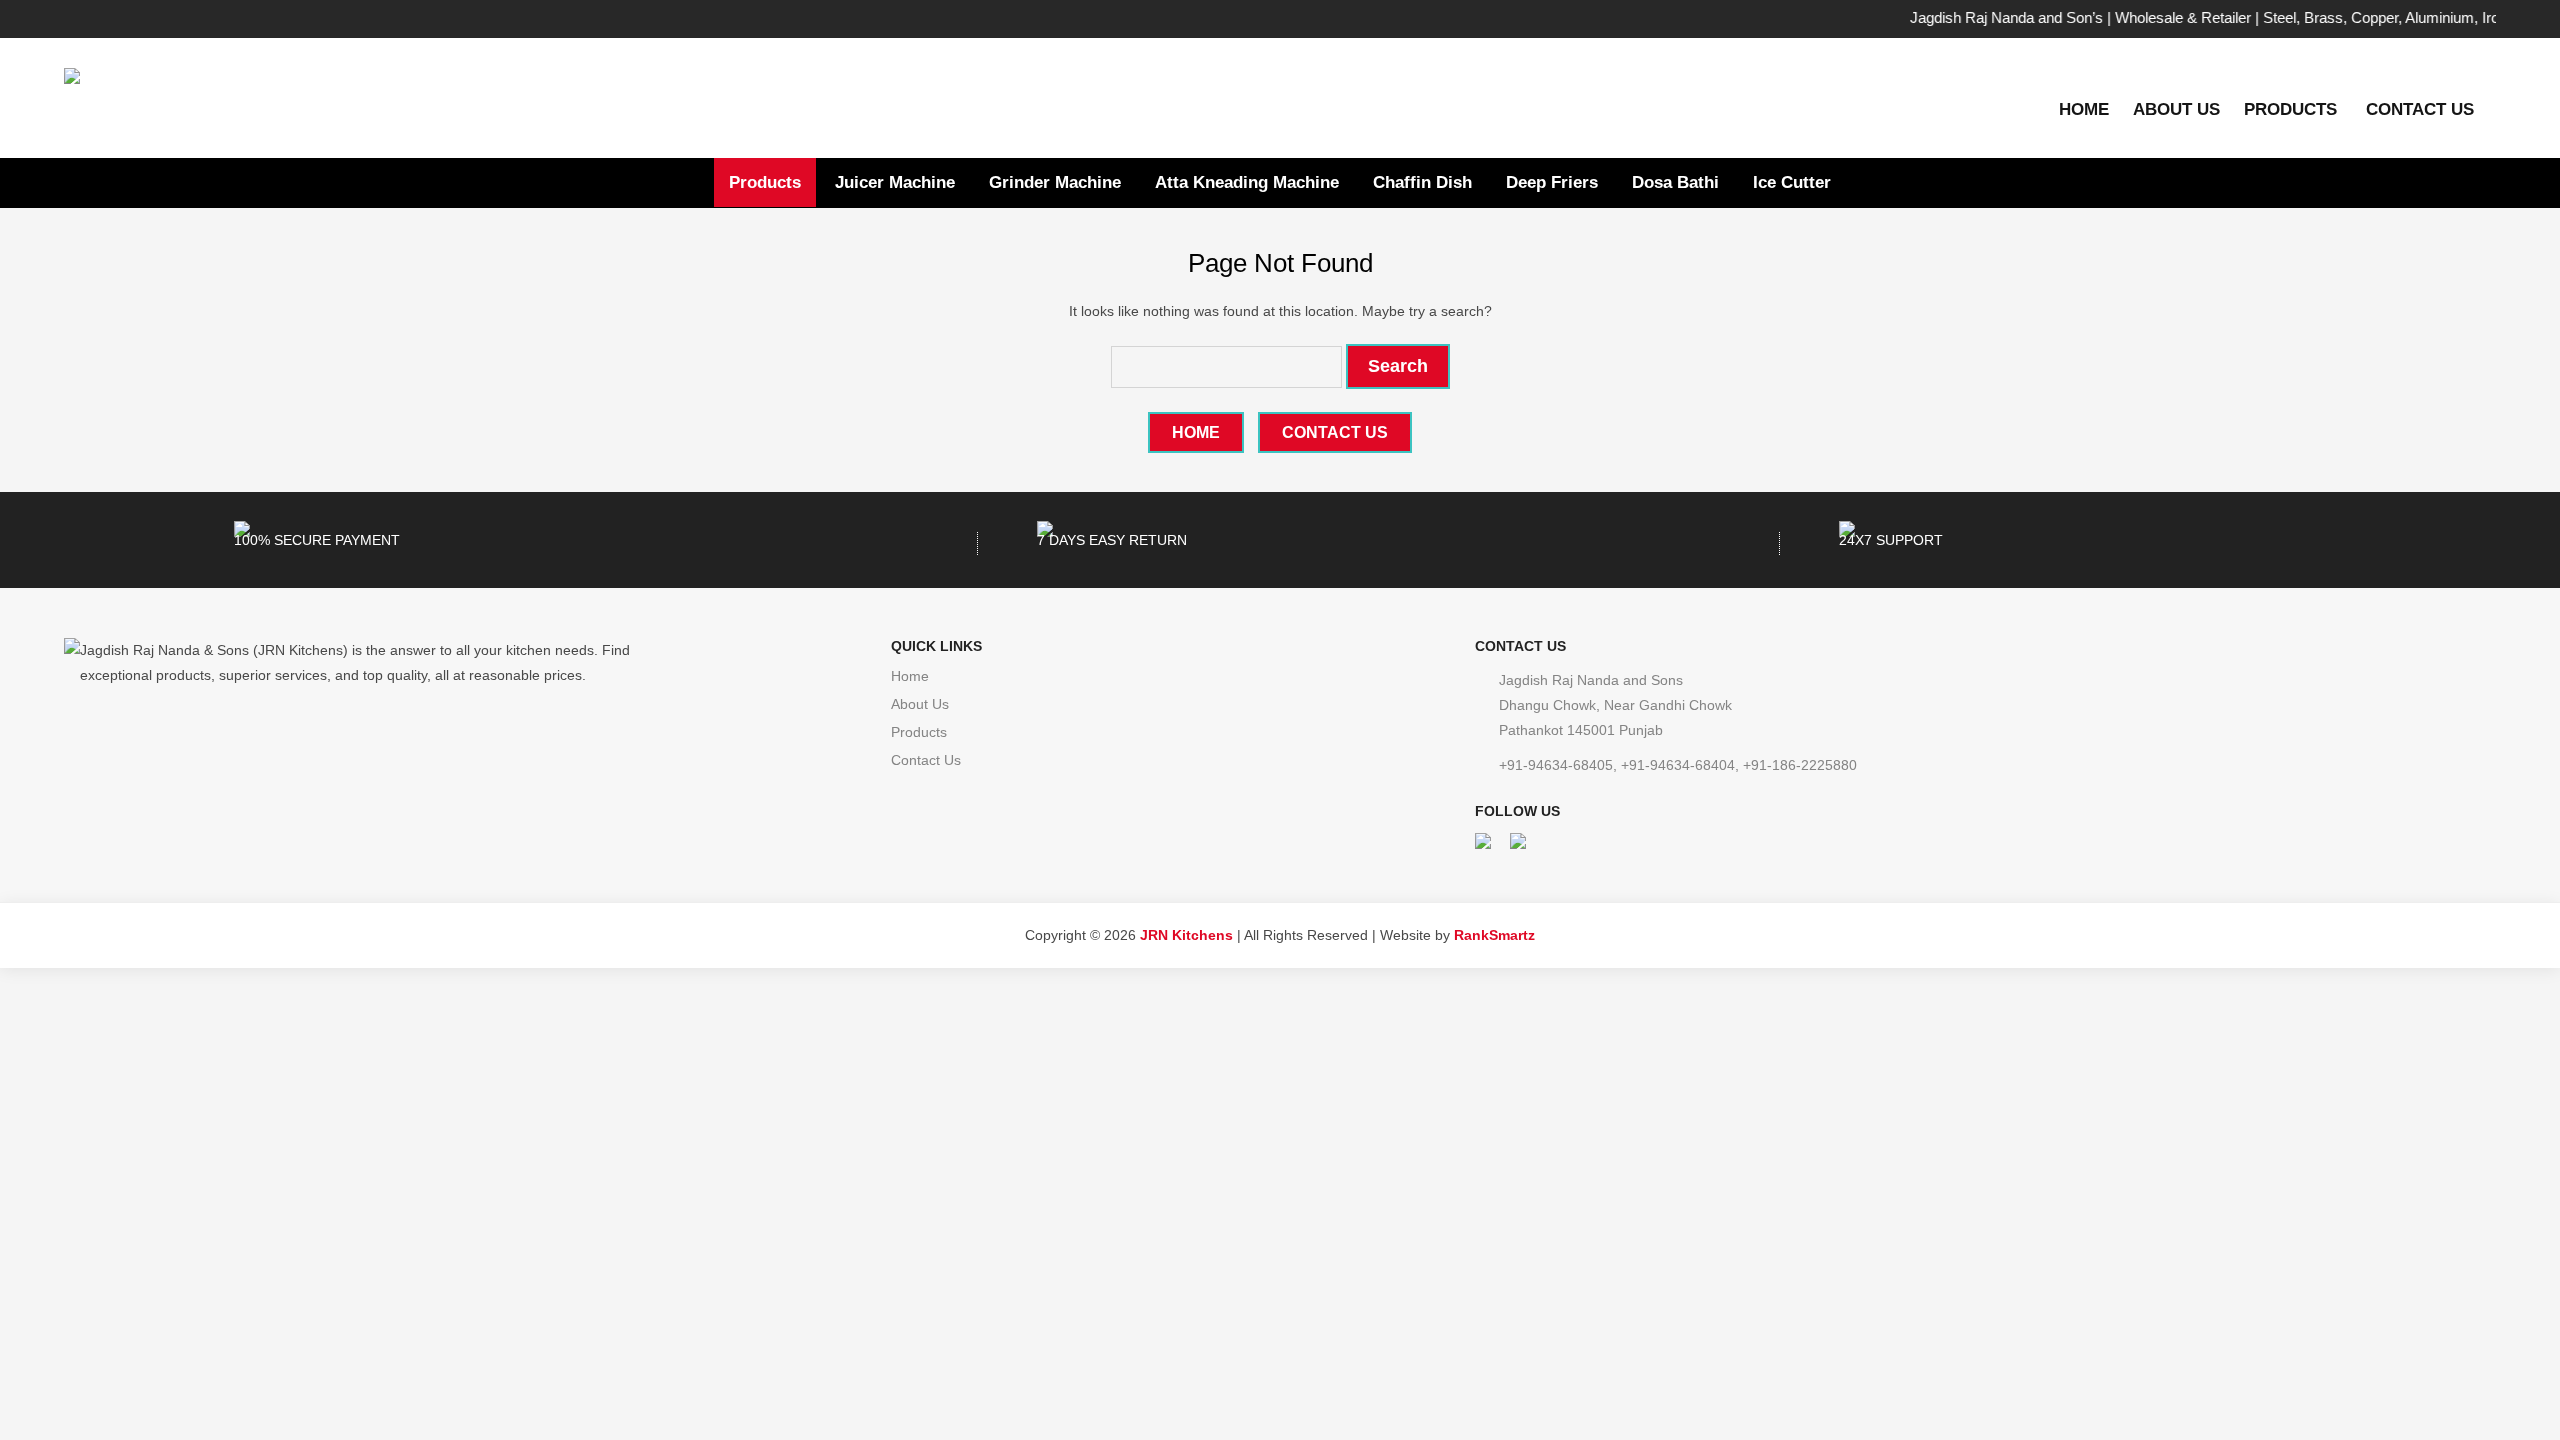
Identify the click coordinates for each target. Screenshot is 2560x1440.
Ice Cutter (1792, 182)
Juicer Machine (895, 182)
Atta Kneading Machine (1247, 182)
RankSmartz (1494, 935)
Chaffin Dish (1422, 182)
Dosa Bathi (1675, 182)
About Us (2176, 109)
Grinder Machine (1055, 182)
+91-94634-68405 (1556, 765)
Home (2084, 109)
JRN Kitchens (1186, 935)
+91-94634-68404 (1678, 765)
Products (2290, 109)
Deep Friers (1552, 182)
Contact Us (2420, 109)
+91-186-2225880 (1800, 765)
